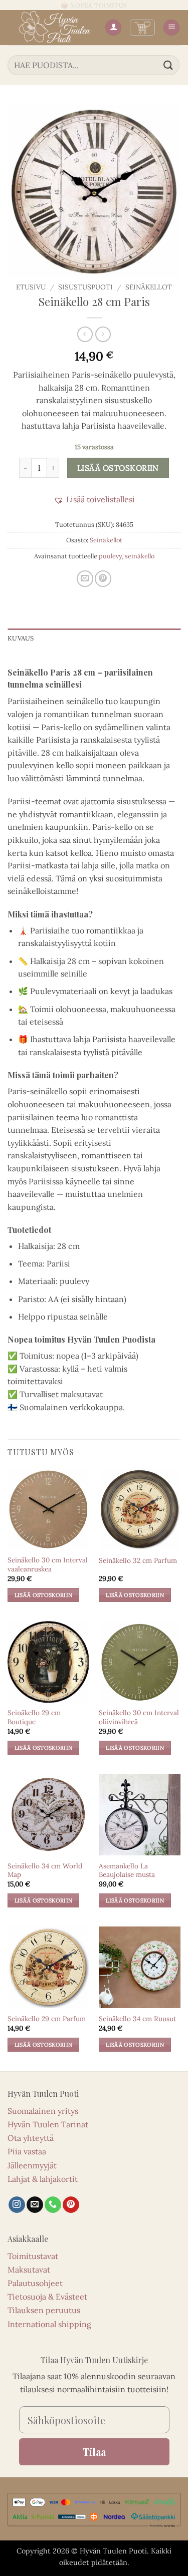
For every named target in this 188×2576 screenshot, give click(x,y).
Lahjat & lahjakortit (43, 2179)
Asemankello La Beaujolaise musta (127, 1871)
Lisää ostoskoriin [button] (44, 1595)
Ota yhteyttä (31, 2138)
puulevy (110, 556)
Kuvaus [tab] (21, 638)
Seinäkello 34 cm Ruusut (137, 2019)
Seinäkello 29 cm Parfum (47, 2019)
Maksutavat (29, 2270)
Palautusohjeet (35, 2283)
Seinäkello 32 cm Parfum (138, 1561)
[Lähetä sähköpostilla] (85, 579)
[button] (142, 28)
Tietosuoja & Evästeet (47, 2297)
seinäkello (140, 556)
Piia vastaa (27, 2151)
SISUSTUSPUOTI (85, 287)
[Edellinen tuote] (103, 334)
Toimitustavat (33, 2256)
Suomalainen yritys (43, 2111)
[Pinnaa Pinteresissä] (103, 579)
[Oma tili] (113, 28)
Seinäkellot (149, 287)
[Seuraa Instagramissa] (17, 2205)
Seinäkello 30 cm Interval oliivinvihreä (139, 1717)
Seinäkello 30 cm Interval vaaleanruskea (48, 1565)
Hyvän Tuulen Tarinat (48, 2124)
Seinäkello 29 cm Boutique (34, 1717)
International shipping (49, 2324)
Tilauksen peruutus (44, 2310)
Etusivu (31, 287)
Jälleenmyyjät (32, 2165)
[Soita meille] (53, 2205)
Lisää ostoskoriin (118, 468)
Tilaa (94, 2452)
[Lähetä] (168, 65)
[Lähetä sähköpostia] (35, 2205)
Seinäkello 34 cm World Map (45, 1871)
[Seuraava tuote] (85, 334)
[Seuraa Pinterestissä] (71, 2205)
